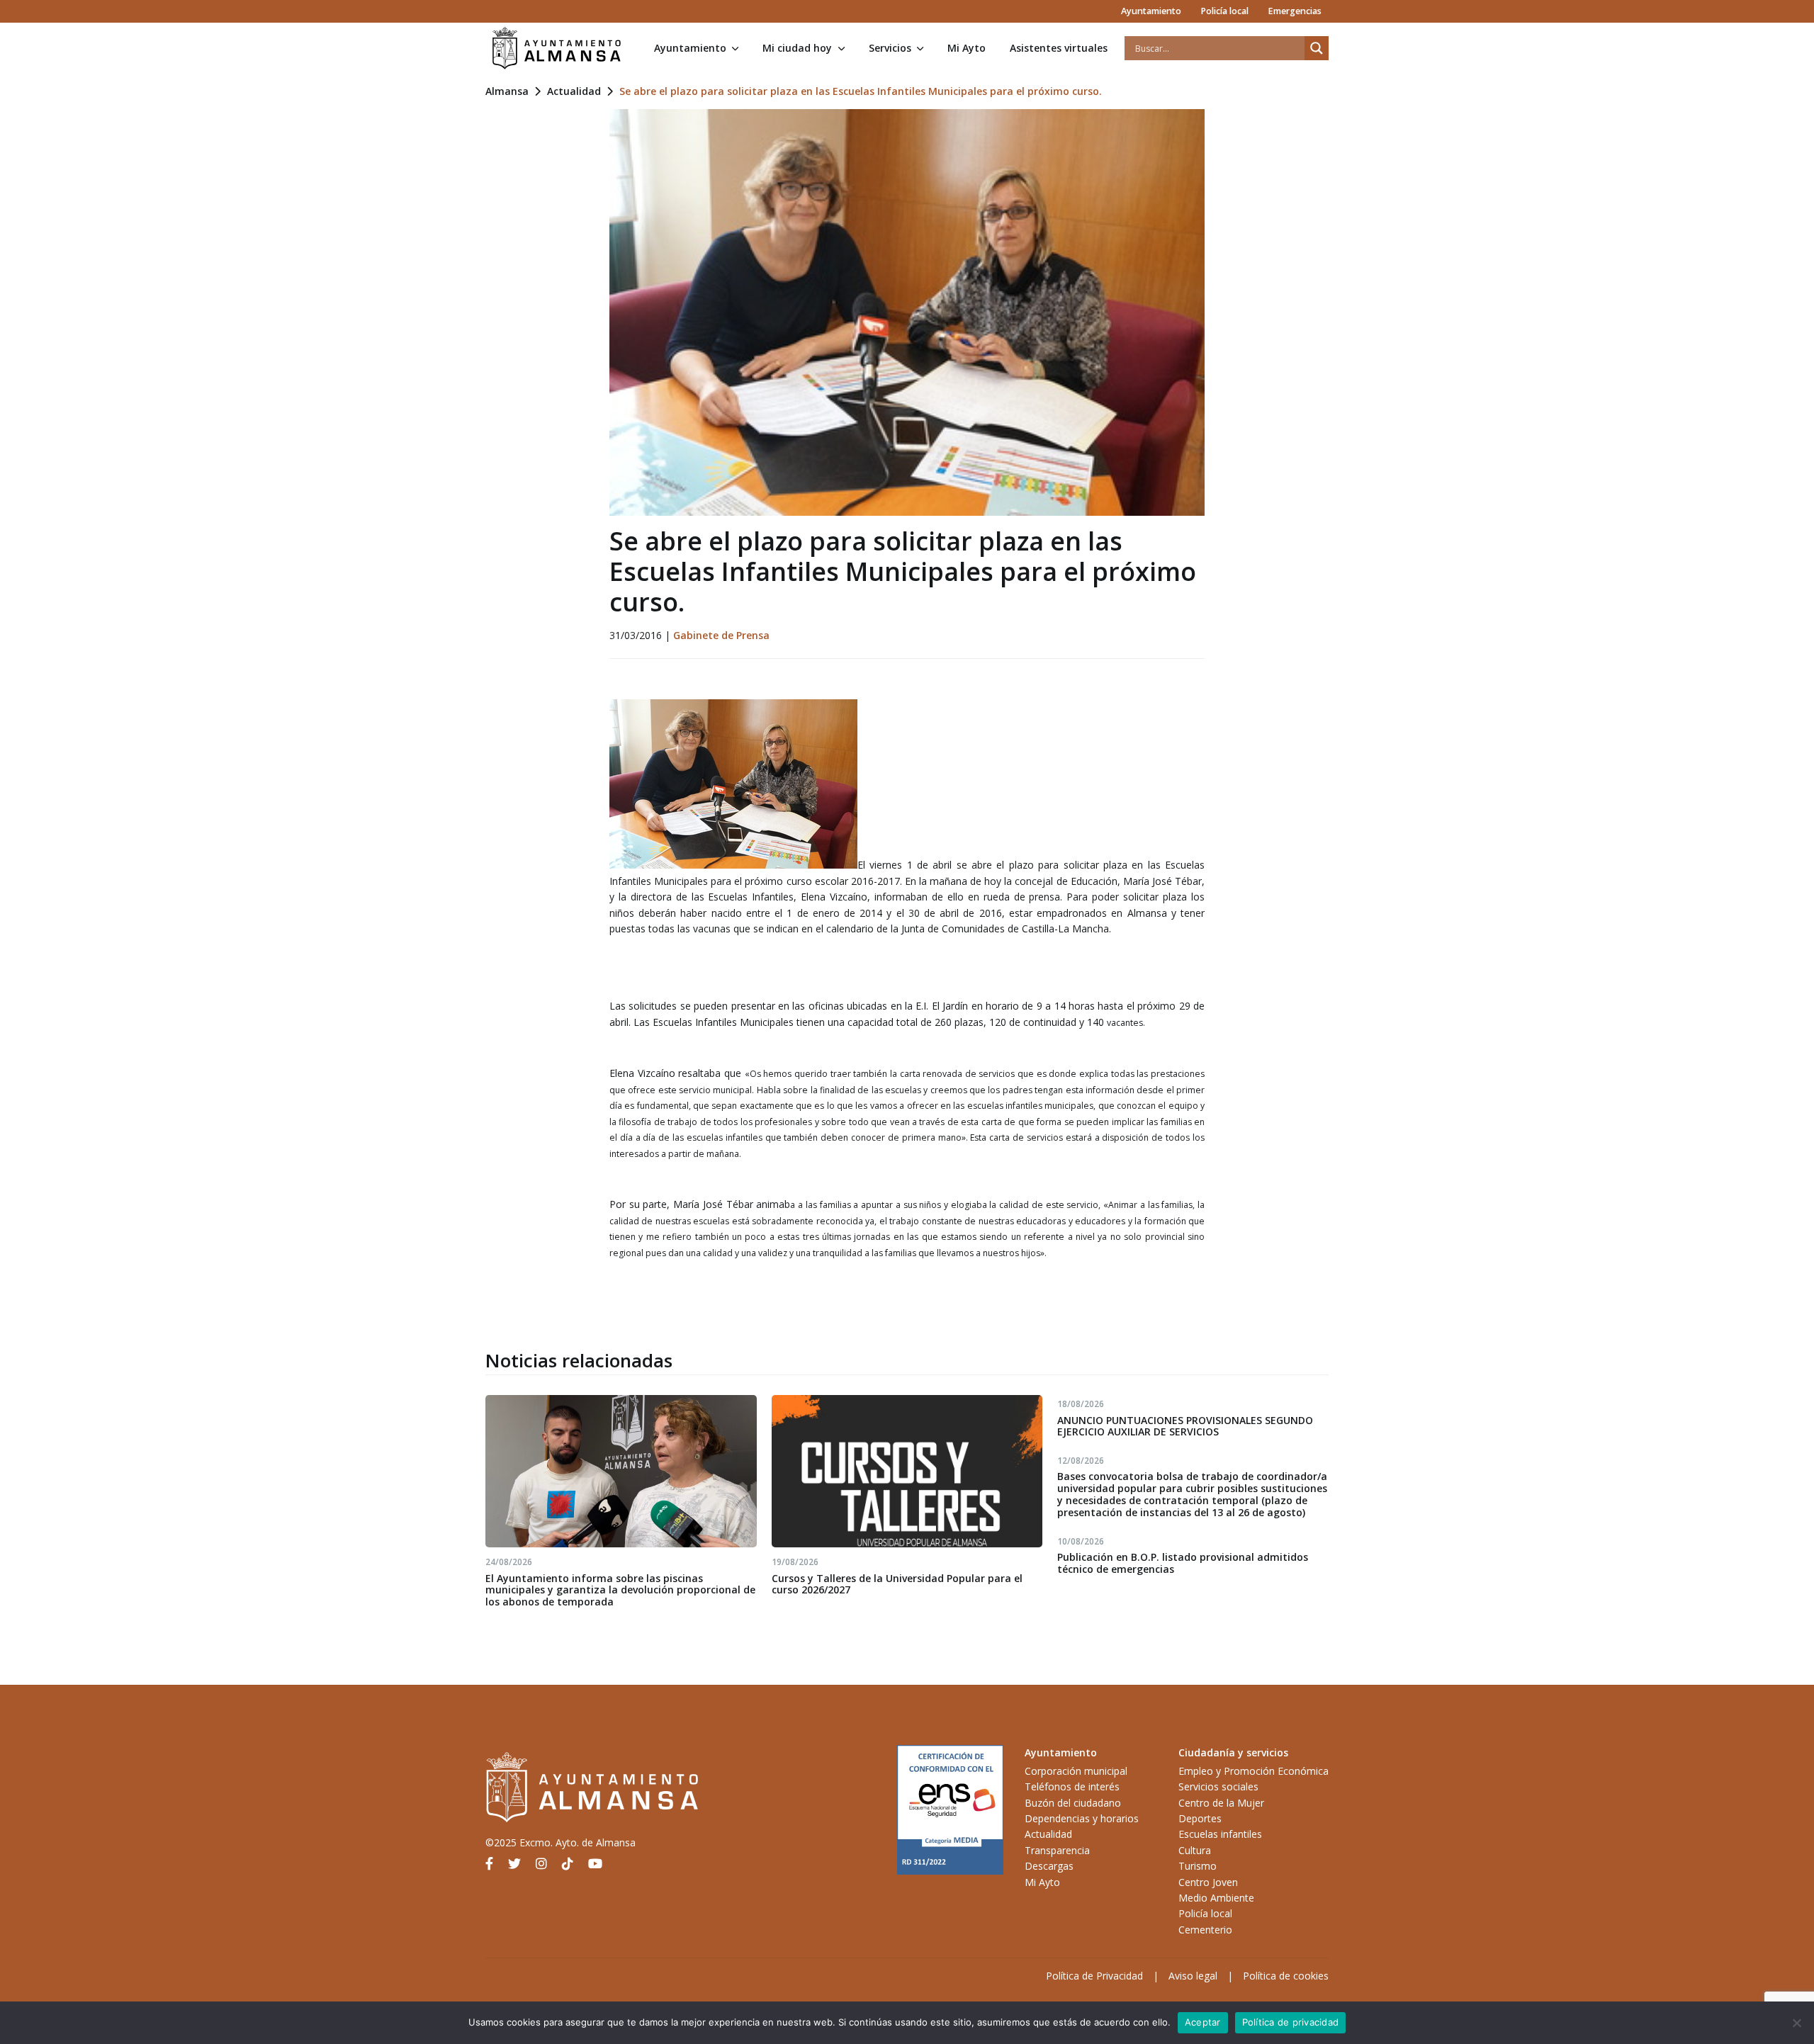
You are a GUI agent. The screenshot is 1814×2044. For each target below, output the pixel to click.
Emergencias (1295, 11)
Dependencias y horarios (1082, 1818)
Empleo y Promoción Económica (1254, 1771)
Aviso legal (1193, 1976)
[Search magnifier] (1317, 48)
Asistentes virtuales (1059, 48)
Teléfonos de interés (1072, 1786)
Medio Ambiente (1216, 1898)
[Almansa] (556, 48)
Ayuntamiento (1151, 11)
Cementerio (1205, 1930)
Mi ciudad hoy (797, 48)
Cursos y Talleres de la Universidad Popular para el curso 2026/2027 (897, 1584)
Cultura (1195, 1850)
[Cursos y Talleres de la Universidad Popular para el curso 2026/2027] (907, 1471)
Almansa (507, 91)
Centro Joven (1208, 1882)
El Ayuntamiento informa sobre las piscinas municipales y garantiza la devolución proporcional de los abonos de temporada (620, 1590)
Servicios (890, 48)
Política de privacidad (1291, 2022)
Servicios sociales (1218, 1786)
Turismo (1198, 1866)
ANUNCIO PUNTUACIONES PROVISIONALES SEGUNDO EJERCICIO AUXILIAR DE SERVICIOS (1185, 1426)
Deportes (1200, 1818)
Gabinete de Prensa (721, 635)
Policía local (1224, 11)
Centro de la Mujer (1221, 1803)
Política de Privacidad (1094, 1976)
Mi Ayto (967, 48)
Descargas (1049, 1866)
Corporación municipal (1076, 1771)
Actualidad (574, 91)
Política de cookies (1286, 1976)
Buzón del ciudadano (1073, 1803)
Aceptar (1203, 2022)
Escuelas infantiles (1220, 1834)
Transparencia (1057, 1850)
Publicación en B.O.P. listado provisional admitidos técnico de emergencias (1183, 1563)
